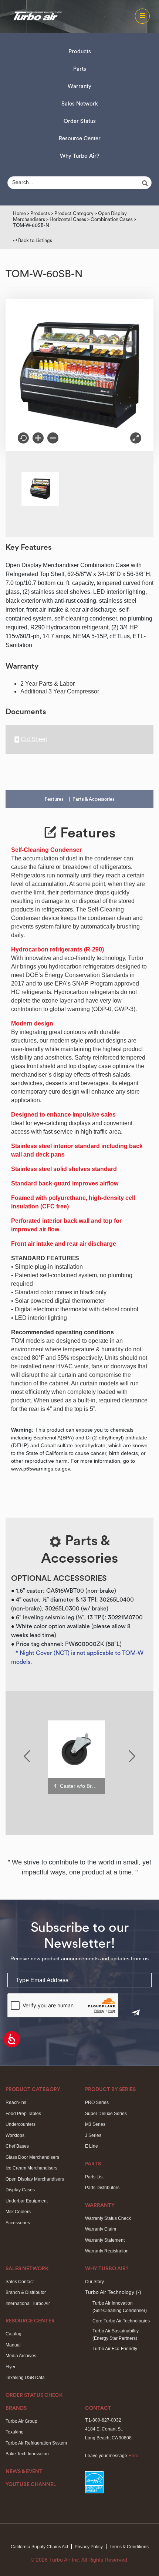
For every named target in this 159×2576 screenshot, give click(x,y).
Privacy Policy (89, 2547)
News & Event (24, 2472)
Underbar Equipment (27, 2201)
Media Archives (21, 2356)
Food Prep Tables (23, 2114)
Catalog (13, 2334)
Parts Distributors (102, 2188)
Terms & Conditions (129, 2547)
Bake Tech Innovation (27, 2454)
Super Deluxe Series (106, 2114)
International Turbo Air (28, 2304)
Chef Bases (17, 2146)
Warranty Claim (101, 2229)
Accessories (18, 2223)
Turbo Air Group (21, 2421)
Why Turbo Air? (80, 156)
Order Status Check (34, 2395)
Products (80, 52)
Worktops (15, 2135)
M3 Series (95, 2124)
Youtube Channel (31, 2485)
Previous (27, 1756)
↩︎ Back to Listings (33, 240)
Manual (13, 2345)
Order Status (80, 121)
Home (19, 213)
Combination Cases (112, 219)
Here (133, 2456)
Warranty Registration (107, 2251)
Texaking (15, 2432)
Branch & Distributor (26, 2292)
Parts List (94, 2177)
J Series (93, 2135)
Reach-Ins (16, 2102)
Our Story (94, 2282)
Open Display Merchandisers (35, 2179)
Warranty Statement (105, 2240)
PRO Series (97, 2102)
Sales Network (80, 104)
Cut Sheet (34, 739)
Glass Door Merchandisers (32, 2157)
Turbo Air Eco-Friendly (115, 2349)
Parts (80, 69)
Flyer (11, 2367)
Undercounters (21, 2124)
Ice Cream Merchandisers (31, 2168)
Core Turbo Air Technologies (121, 2321)
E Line (92, 2146)
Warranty (79, 86)
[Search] (146, 183)
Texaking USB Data (25, 2378)
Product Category (74, 213)
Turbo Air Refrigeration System (36, 2443)
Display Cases (20, 2190)
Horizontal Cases (68, 219)
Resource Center (80, 139)
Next (132, 1756)
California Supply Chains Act (39, 2547)
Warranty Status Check (108, 2218)
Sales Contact (20, 2282)
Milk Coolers (18, 2212)
